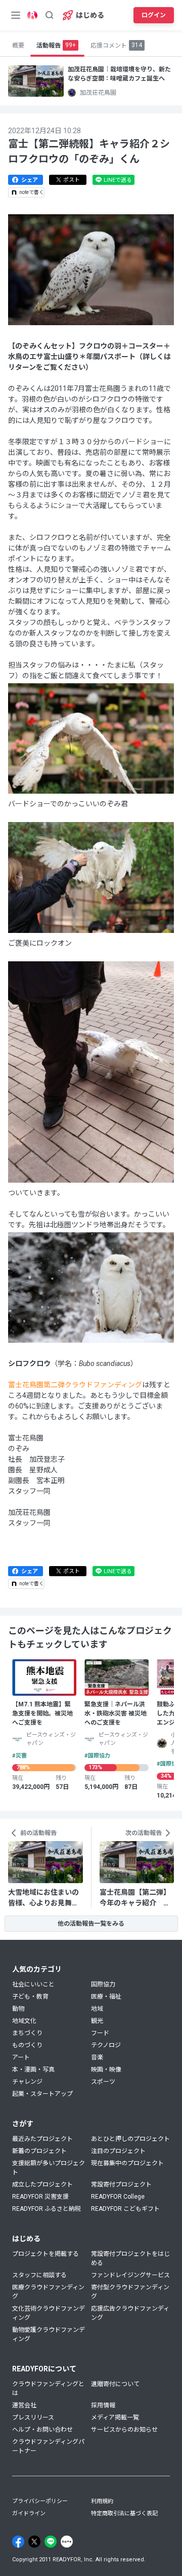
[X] (34, 2542)
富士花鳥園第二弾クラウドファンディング (75, 1385)
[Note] (67, 2542)
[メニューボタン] (16, 15)
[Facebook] (18, 2542)
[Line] (51, 2542)
